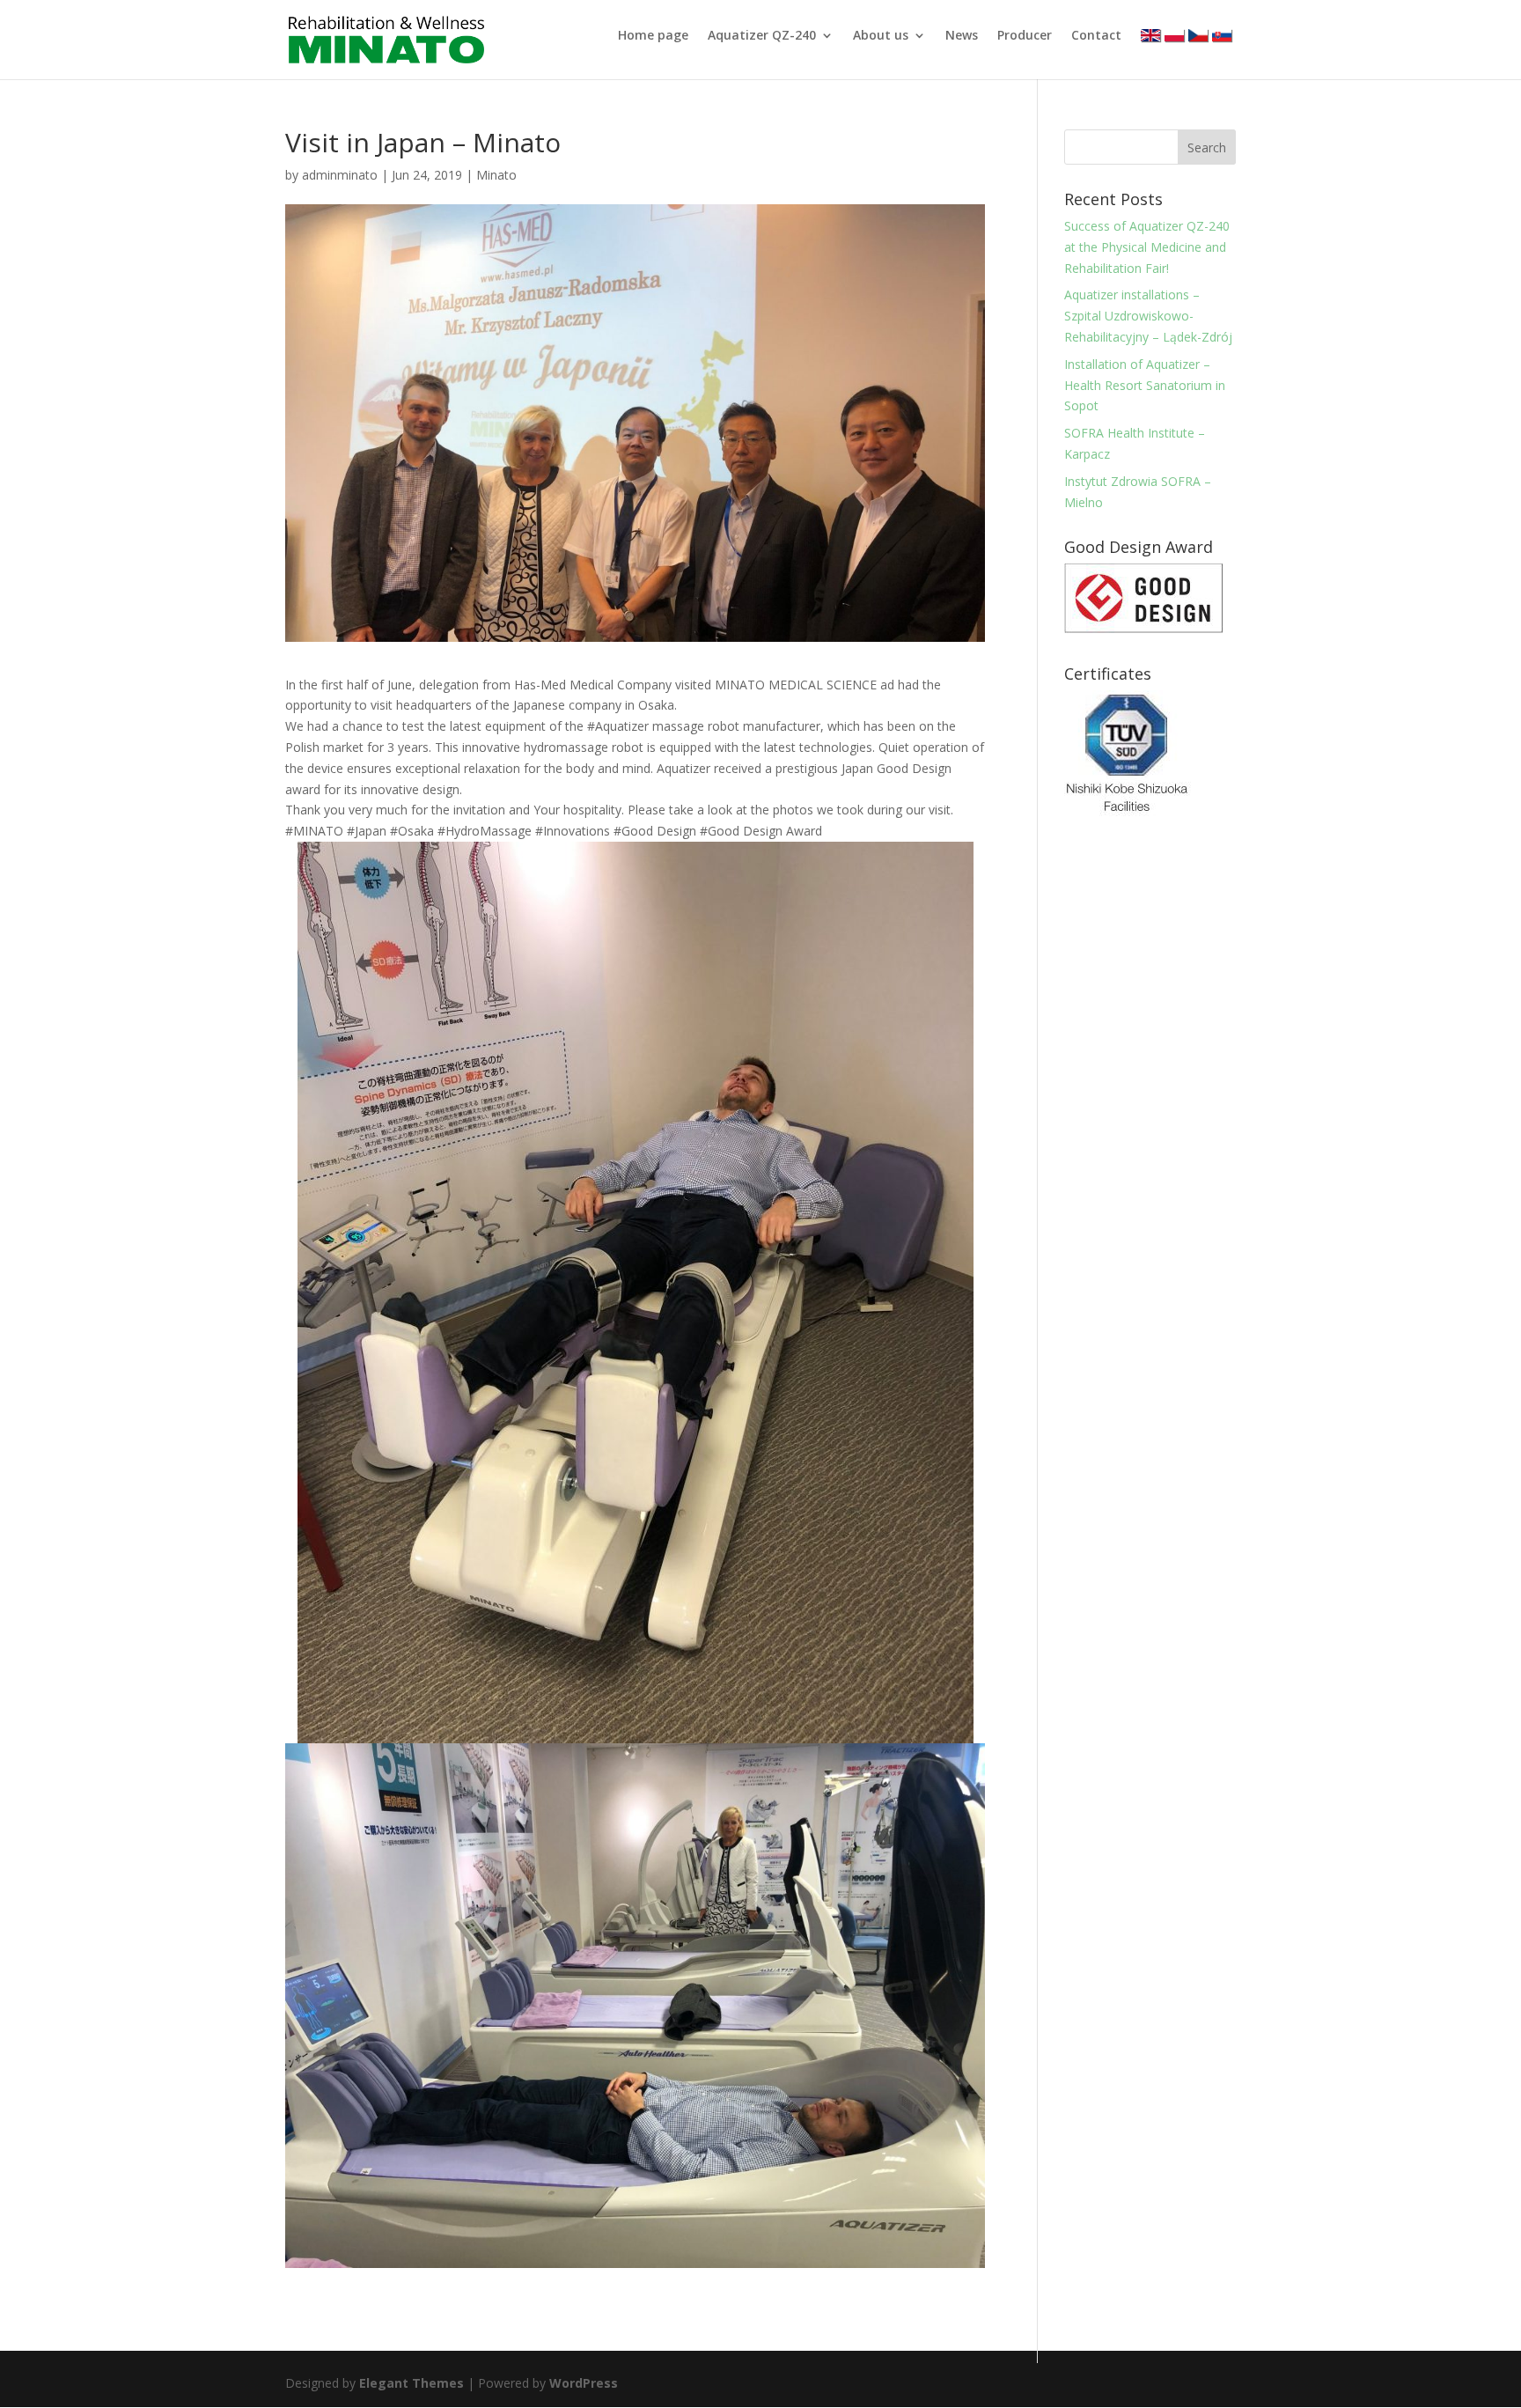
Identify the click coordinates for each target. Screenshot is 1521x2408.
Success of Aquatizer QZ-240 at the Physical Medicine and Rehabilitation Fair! (1147, 247)
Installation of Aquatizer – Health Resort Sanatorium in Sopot (1145, 385)
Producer (1025, 36)
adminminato (340, 175)
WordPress (584, 2383)
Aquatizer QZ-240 (762, 36)
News (962, 36)
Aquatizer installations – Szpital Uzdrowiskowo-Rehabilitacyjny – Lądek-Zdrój (1148, 316)
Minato (496, 175)
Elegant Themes (411, 2383)
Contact (1096, 36)
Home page (653, 36)
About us (881, 36)
